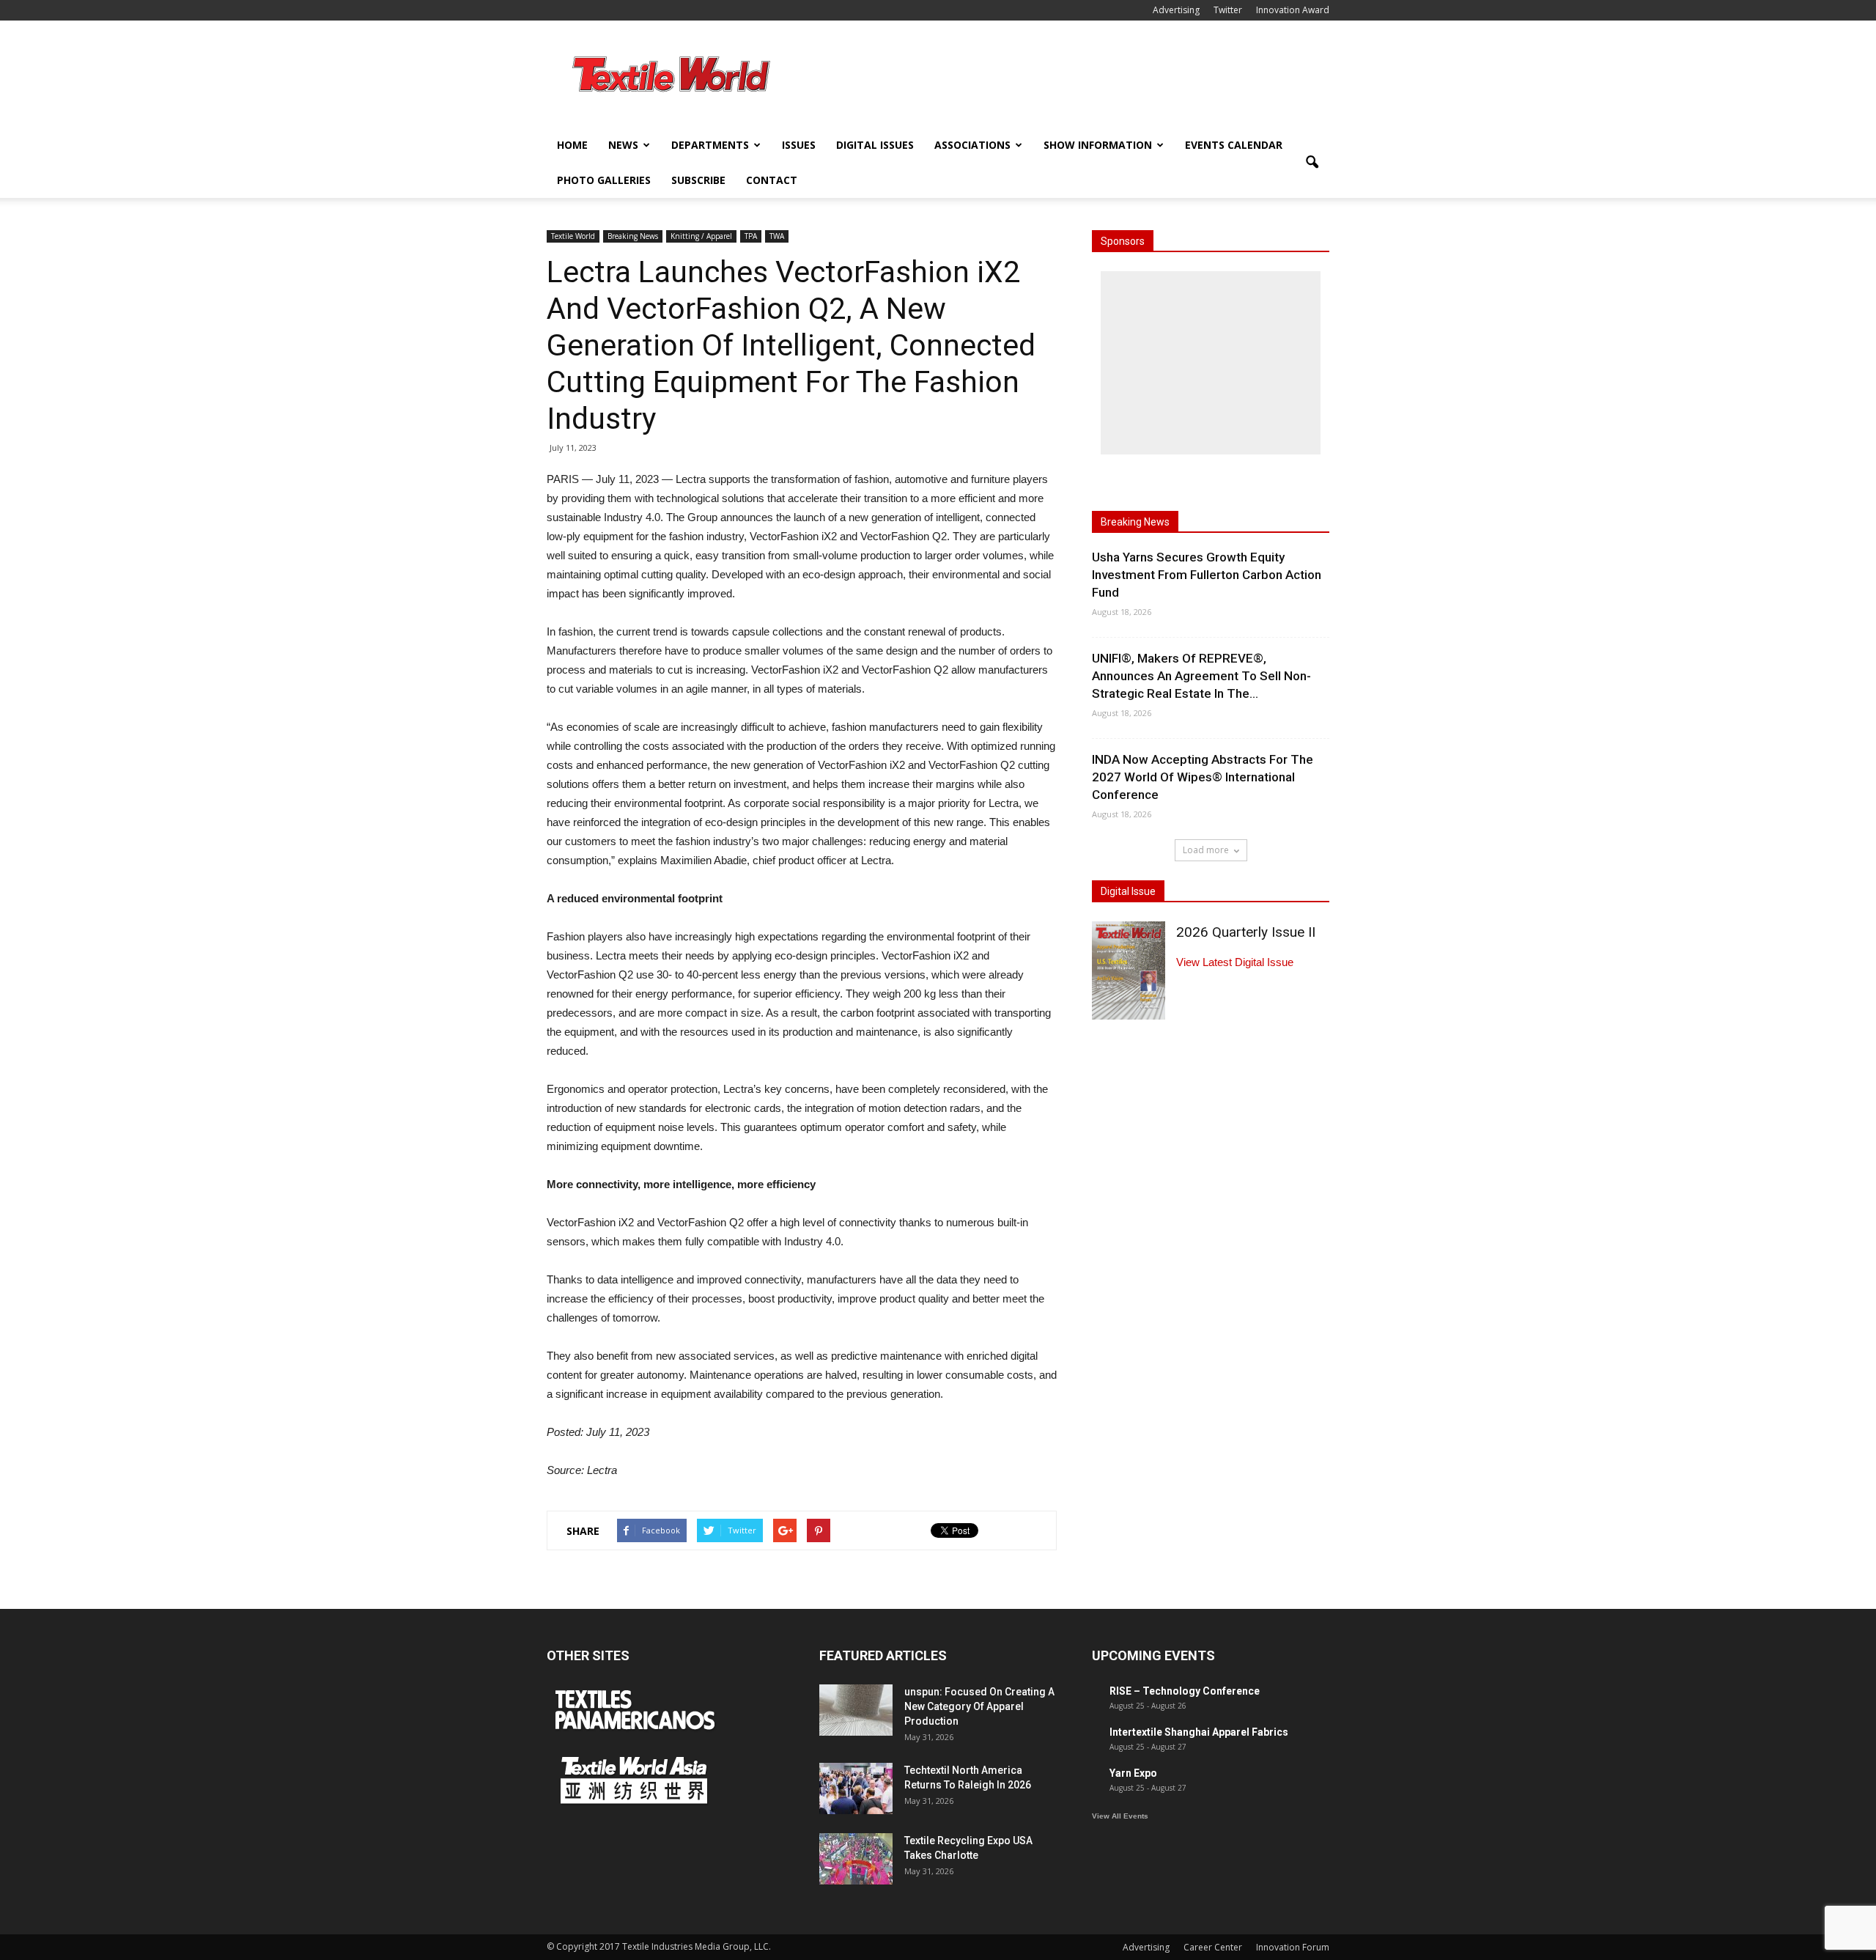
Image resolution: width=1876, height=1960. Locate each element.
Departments (710, 145)
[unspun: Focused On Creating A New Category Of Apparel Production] (856, 1710)
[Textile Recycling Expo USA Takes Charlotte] (856, 1859)
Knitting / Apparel (701, 236)
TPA (751, 236)
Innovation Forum (1293, 1947)
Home (572, 145)
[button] (1312, 163)
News (623, 145)
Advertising (1176, 10)
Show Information (1098, 145)
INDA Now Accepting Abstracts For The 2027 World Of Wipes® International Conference (1203, 777)
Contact (772, 180)
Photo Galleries (604, 180)
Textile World (573, 236)
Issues (799, 145)
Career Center (1213, 1947)
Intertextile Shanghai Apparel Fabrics (1199, 1732)
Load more (1206, 850)
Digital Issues (875, 145)
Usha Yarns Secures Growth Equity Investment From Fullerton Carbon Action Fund (1207, 575)
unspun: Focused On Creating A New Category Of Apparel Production (979, 1706)
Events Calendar (1234, 145)
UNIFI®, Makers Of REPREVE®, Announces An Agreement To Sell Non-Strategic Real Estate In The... (1201, 676)
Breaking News (633, 236)
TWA (777, 236)
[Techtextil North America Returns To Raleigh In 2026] (856, 1788)
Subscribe (698, 180)
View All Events (1120, 1816)
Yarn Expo (1133, 1773)
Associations (972, 145)
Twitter (1228, 10)
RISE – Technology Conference (1185, 1691)
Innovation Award (1293, 10)
